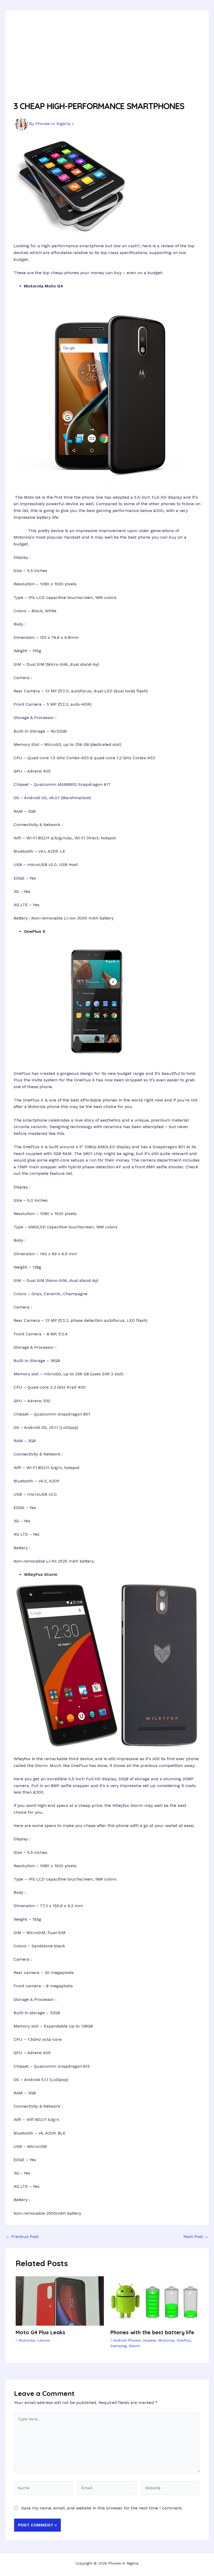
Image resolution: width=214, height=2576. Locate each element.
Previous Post (22, 2237)
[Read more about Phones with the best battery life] (154, 2301)
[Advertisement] (107, 58)
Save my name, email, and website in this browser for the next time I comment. (102, 2508)
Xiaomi (134, 2346)
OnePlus (184, 2340)
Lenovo (44, 2340)
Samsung (118, 2346)
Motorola (27, 2340)
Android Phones (127, 2340)
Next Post (196, 2237)
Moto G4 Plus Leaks (40, 2332)
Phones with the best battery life (152, 2332)
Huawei (149, 2340)
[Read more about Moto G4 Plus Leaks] (60, 2301)
